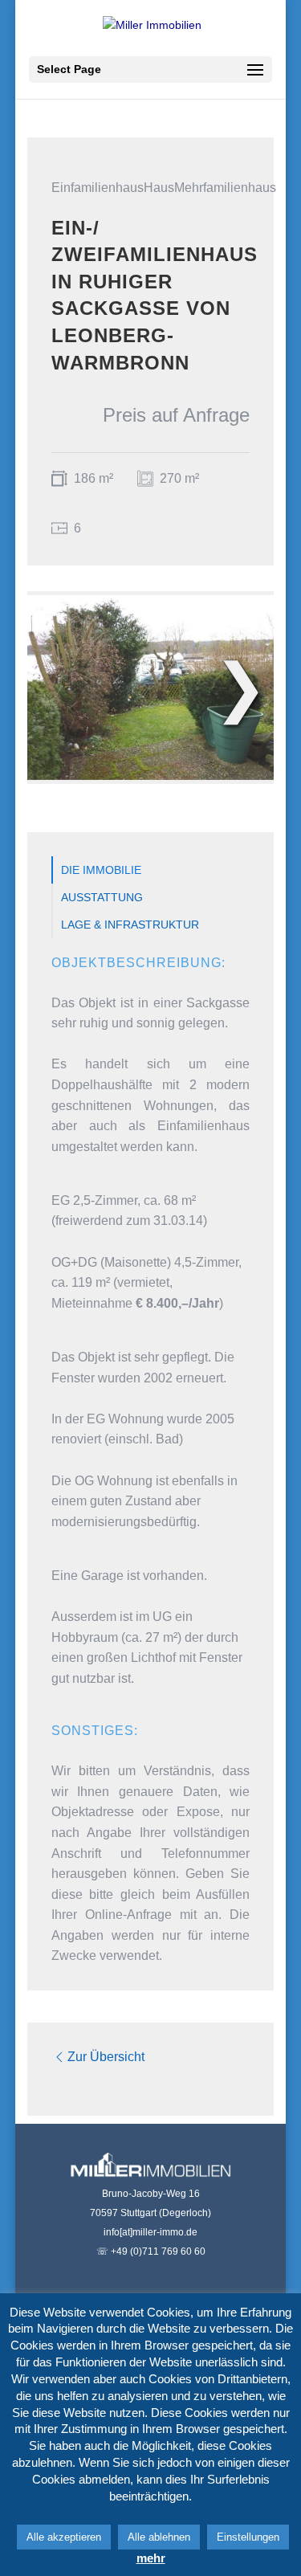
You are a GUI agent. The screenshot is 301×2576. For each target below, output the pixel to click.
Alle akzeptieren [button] (64, 2537)
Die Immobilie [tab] (101, 870)
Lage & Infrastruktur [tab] (130, 925)
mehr (151, 2558)
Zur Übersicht (106, 2057)
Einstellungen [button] (248, 2537)
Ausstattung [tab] (102, 897)
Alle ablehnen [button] (159, 2537)
